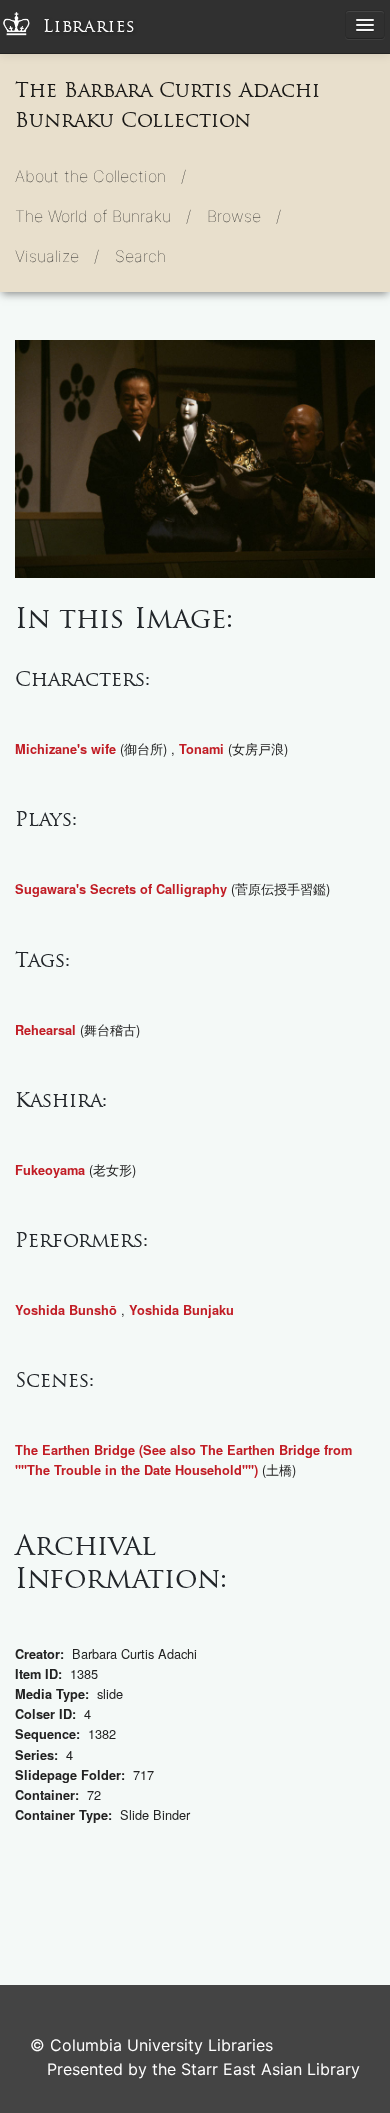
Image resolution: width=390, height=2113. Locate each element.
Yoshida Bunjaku (181, 1310)
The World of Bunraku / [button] (103, 216)
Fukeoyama (50, 1170)
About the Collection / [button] (100, 176)
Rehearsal (45, 1030)
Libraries (89, 26)
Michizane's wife (65, 749)
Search (140, 256)
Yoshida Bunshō (66, 1310)
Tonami (201, 749)
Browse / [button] (244, 216)
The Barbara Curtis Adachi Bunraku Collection (167, 105)
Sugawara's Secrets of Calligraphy (121, 889)
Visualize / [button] (57, 256)
